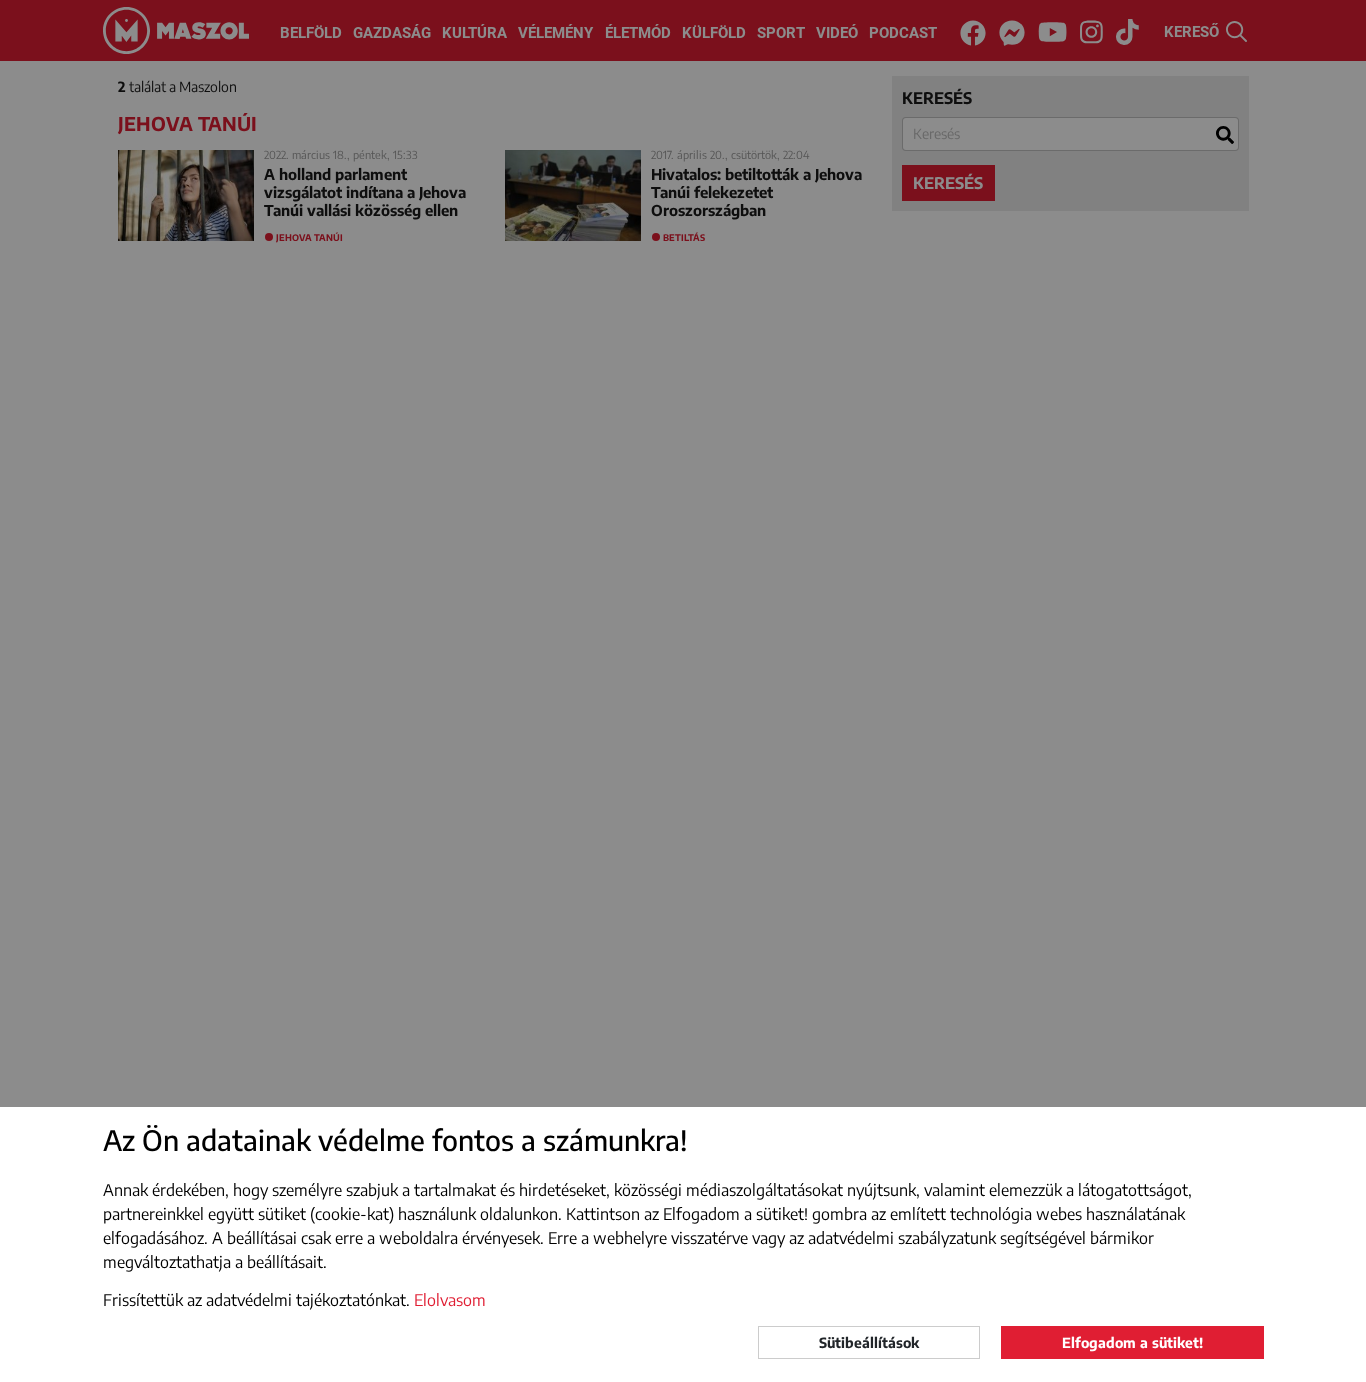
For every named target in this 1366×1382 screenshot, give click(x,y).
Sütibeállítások (869, 1342)
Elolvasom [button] (450, 1300)
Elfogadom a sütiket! (1132, 1342)
